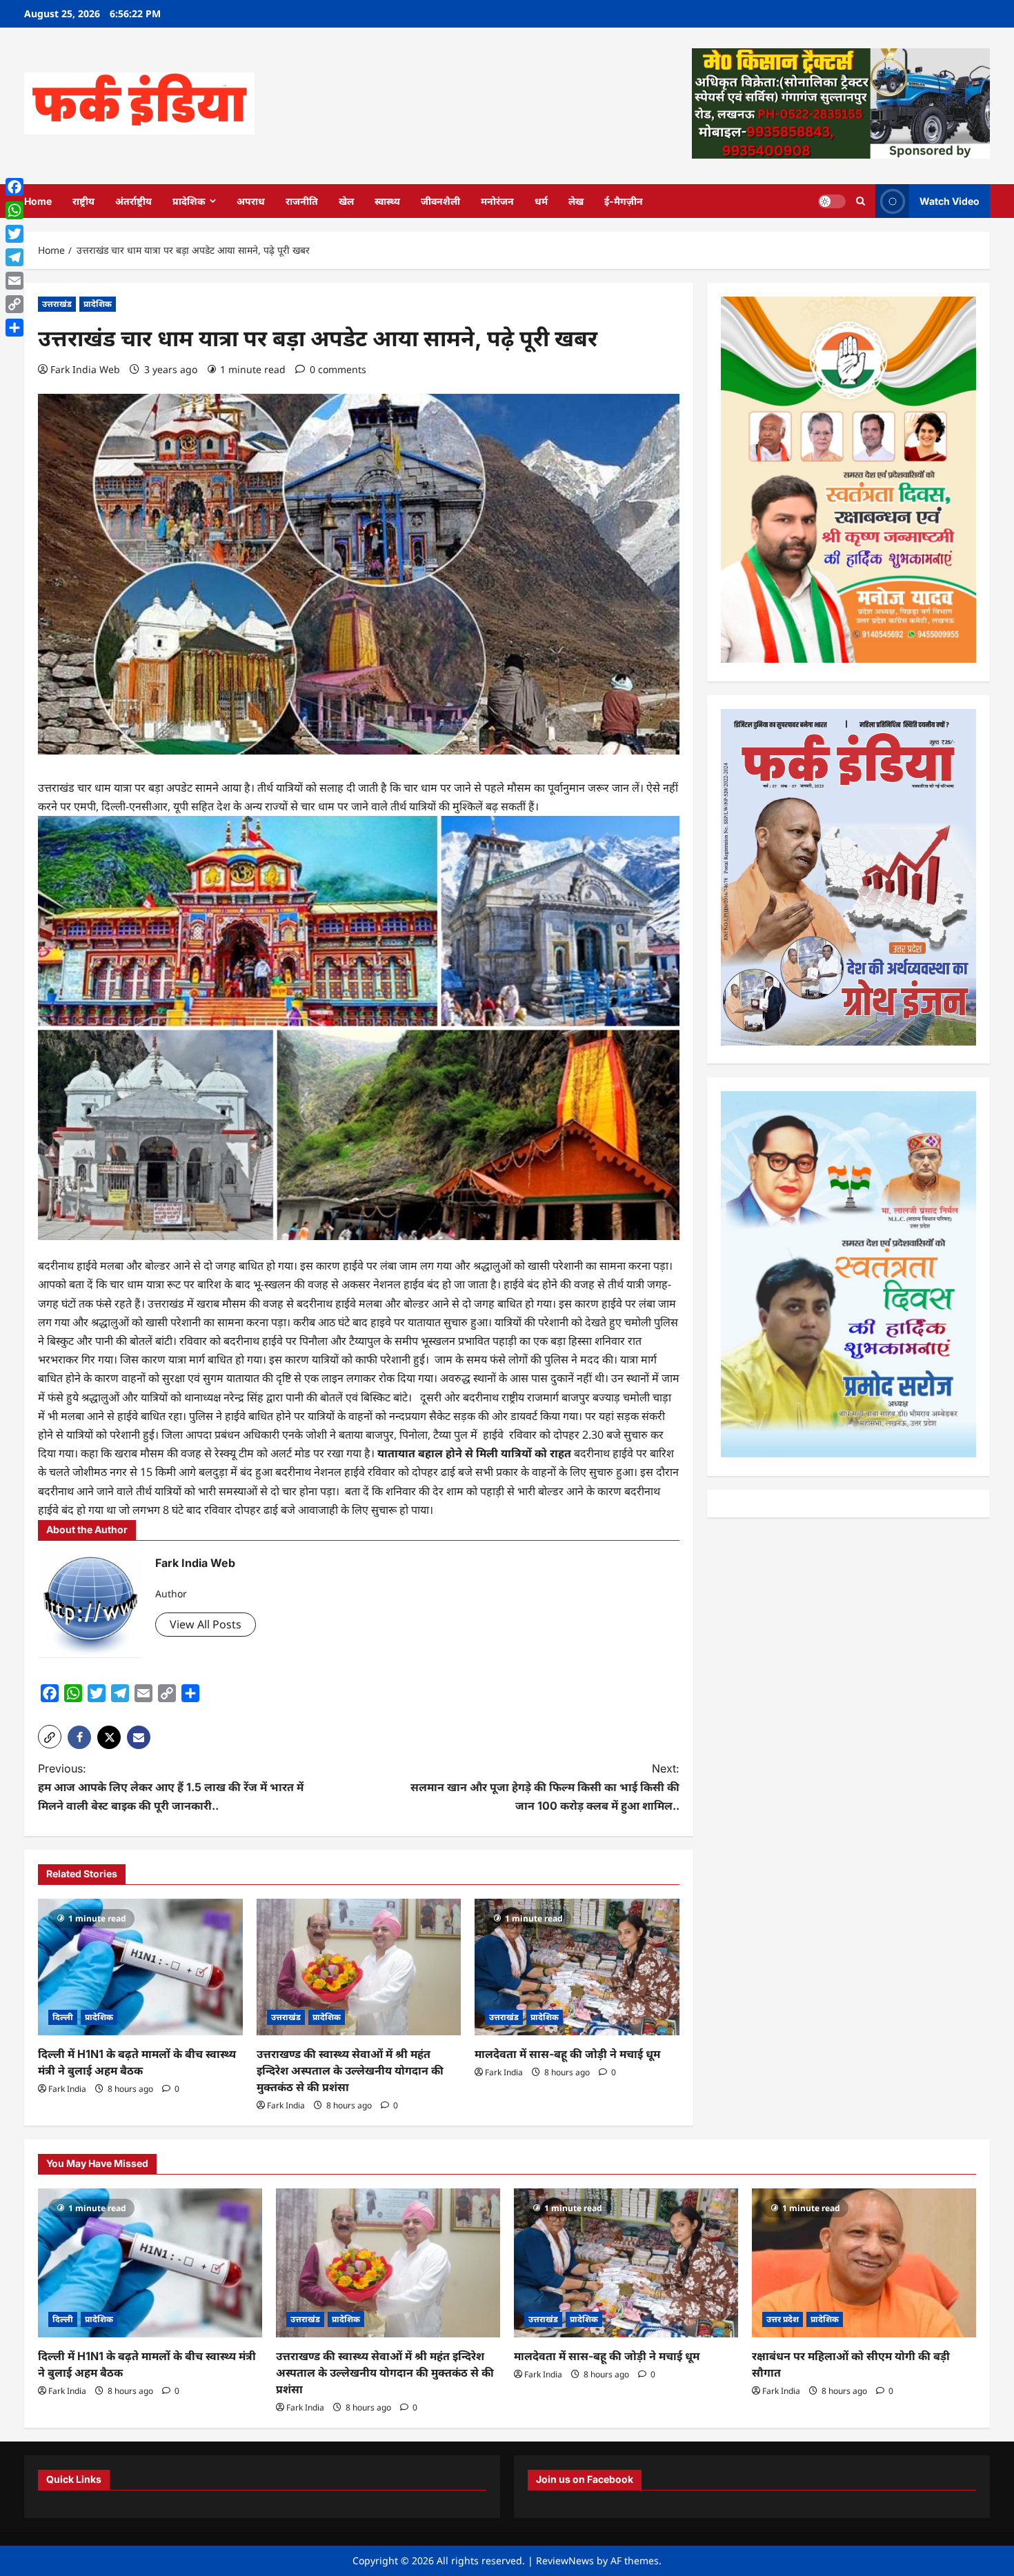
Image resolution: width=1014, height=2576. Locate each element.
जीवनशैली (440, 201)
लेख (576, 201)
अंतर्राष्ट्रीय (133, 201)
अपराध (251, 201)
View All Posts (206, 1624)
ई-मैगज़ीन (624, 201)
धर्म (541, 201)
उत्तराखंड (57, 304)
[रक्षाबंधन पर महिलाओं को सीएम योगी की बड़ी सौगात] (864, 2263)
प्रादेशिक (189, 201)
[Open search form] (861, 201)
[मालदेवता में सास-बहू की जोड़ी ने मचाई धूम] (577, 1967)
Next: (545, 1787)
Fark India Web (85, 369)
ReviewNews (565, 2560)
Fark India (67, 2089)
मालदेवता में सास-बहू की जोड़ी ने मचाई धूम (567, 2054)
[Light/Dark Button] (832, 201)
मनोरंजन (497, 201)
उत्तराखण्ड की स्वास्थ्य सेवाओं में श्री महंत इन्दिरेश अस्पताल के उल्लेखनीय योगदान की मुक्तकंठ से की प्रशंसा (350, 2070)
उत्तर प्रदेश (783, 2319)
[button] (50, 1737)
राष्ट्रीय (83, 201)
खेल (346, 201)
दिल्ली (63, 2017)
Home (38, 201)
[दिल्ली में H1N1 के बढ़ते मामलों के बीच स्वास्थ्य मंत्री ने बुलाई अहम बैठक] (140, 1967)
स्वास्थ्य (387, 201)
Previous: (171, 1787)
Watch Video (950, 200)
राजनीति (302, 201)
